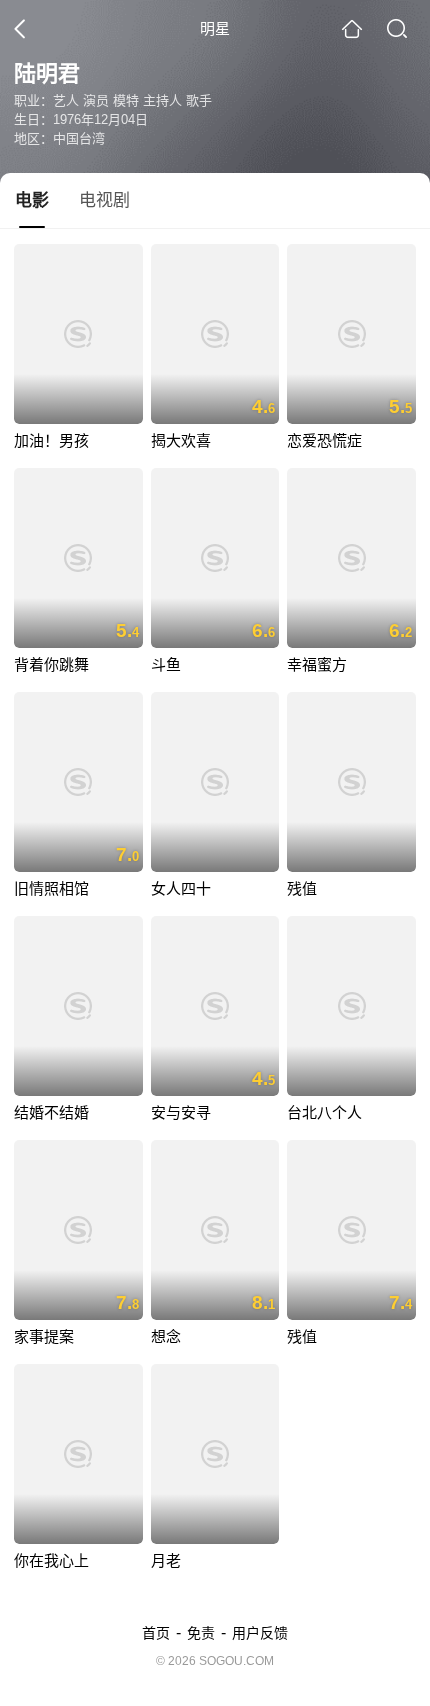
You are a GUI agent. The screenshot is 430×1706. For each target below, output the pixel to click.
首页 (156, 1633)
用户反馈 (260, 1633)
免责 (201, 1633)
